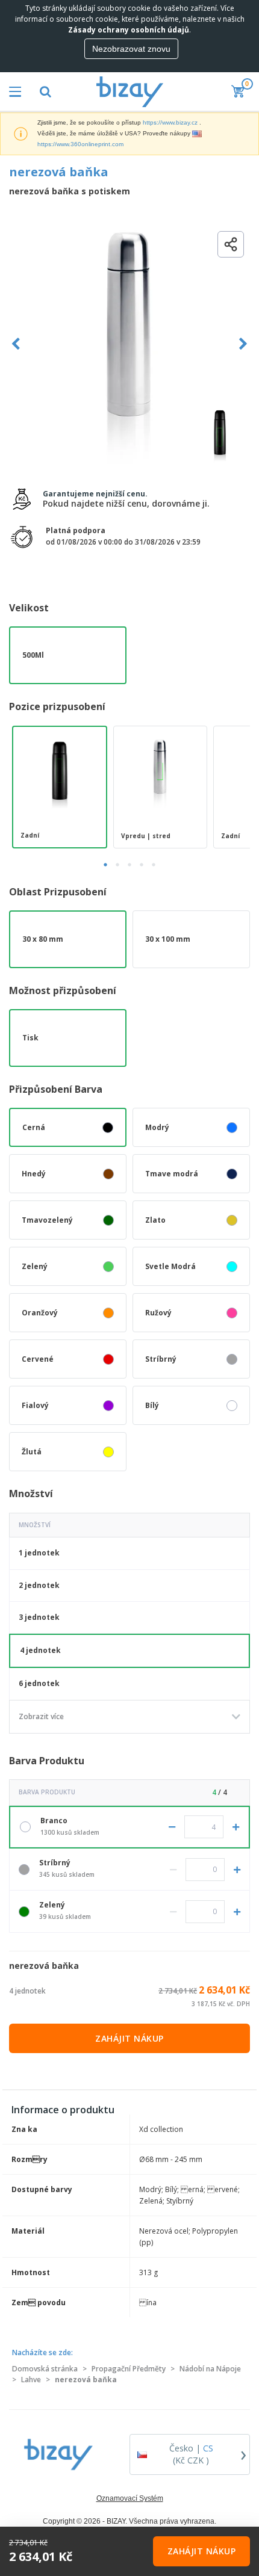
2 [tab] (117, 865)
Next (243, 344)
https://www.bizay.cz (170, 122)
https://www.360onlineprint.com (80, 144)
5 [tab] (154, 865)
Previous (16, 344)
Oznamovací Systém (130, 2498)
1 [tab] (105, 865)
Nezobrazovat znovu (131, 49)
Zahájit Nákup (129, 2038)
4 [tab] (142, 865)
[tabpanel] (60, 787)
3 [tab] (129, 865)
